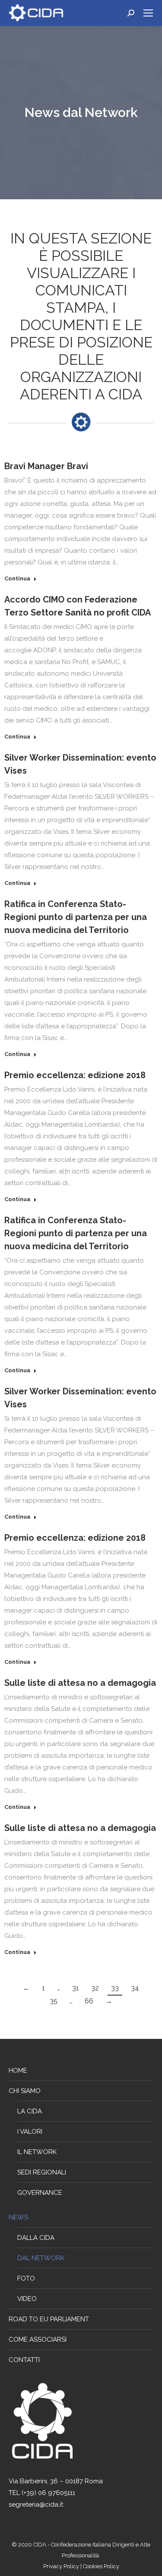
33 (115, 1988)
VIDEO (27, 2299)
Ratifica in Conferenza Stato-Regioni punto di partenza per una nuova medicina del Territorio (76, 917)
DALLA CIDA (36, 2238)
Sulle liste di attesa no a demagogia (80, 1683)
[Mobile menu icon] (148, 13)
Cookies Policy (101, 2566)
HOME (18, 2071)
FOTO (26, 2278)
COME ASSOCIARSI (38, 2339)
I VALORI (30, 2132)
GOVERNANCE (40, 2193)
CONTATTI (24, 2360)
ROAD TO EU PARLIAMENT (49, 2319)
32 (95, 1988)
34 (135, 1988)
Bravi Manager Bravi (46, 466)
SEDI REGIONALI (42, 2172)
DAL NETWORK (41, 2258)
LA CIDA (30, 2111)
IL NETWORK (37, 2152)
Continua (17, 578)
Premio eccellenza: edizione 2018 (75, 1075)
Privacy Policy (62, 2566)
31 (76, 1988)
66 (89, 2001)
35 (54, 2001)
